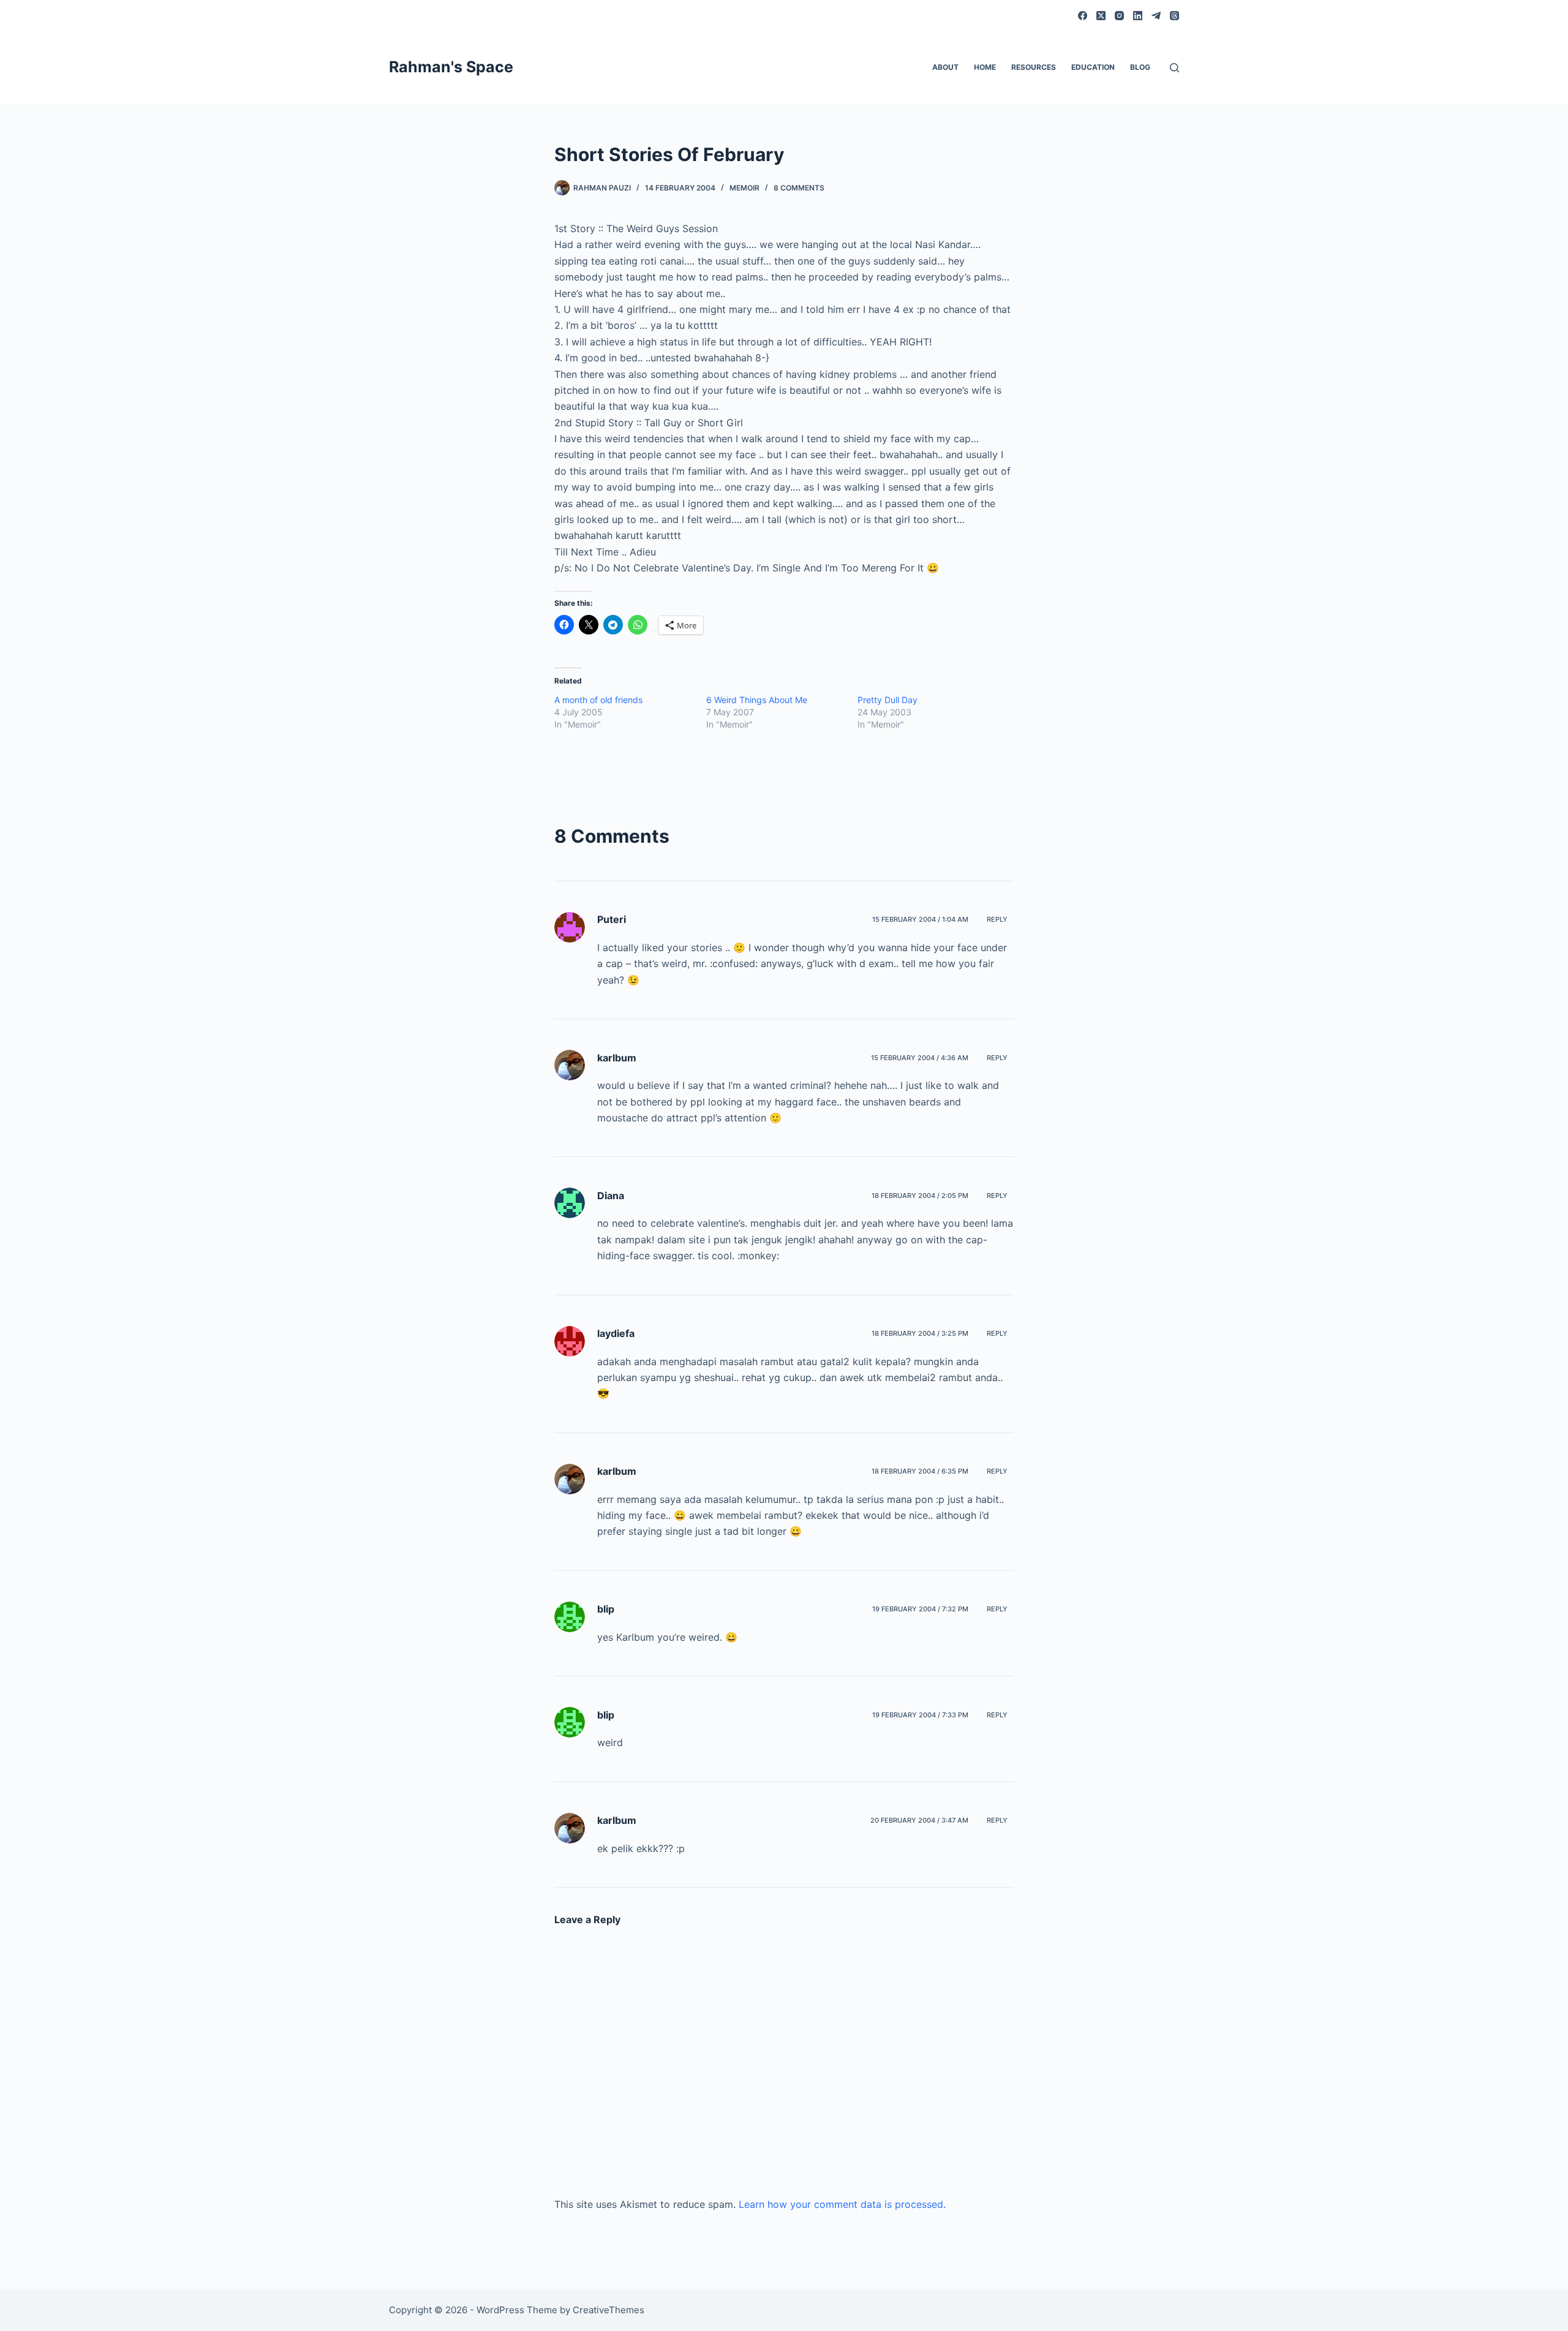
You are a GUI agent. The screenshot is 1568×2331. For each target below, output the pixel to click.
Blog (1140, 67)
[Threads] (1174, 16)
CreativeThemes (609, 2310)
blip (606, 1609)
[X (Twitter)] (1101, 16)
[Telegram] (1156, 16)
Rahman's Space (451, 67)
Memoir (744, 188)
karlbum (617, 1058)
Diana (611, 1196)
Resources (1034, 67)
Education (1093, 67)
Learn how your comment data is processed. (842, 2204)
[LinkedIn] (1138, 16)
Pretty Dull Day (888, 700)
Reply (997, 919)
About (945, 67)
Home (985, 67)
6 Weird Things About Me (757, 700)
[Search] (1174, 68)
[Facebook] (1083, 16)
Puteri (612, 919)
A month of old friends (598, 700)
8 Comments (799, 188)
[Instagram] (1119, 16)
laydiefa (616, 1333)
